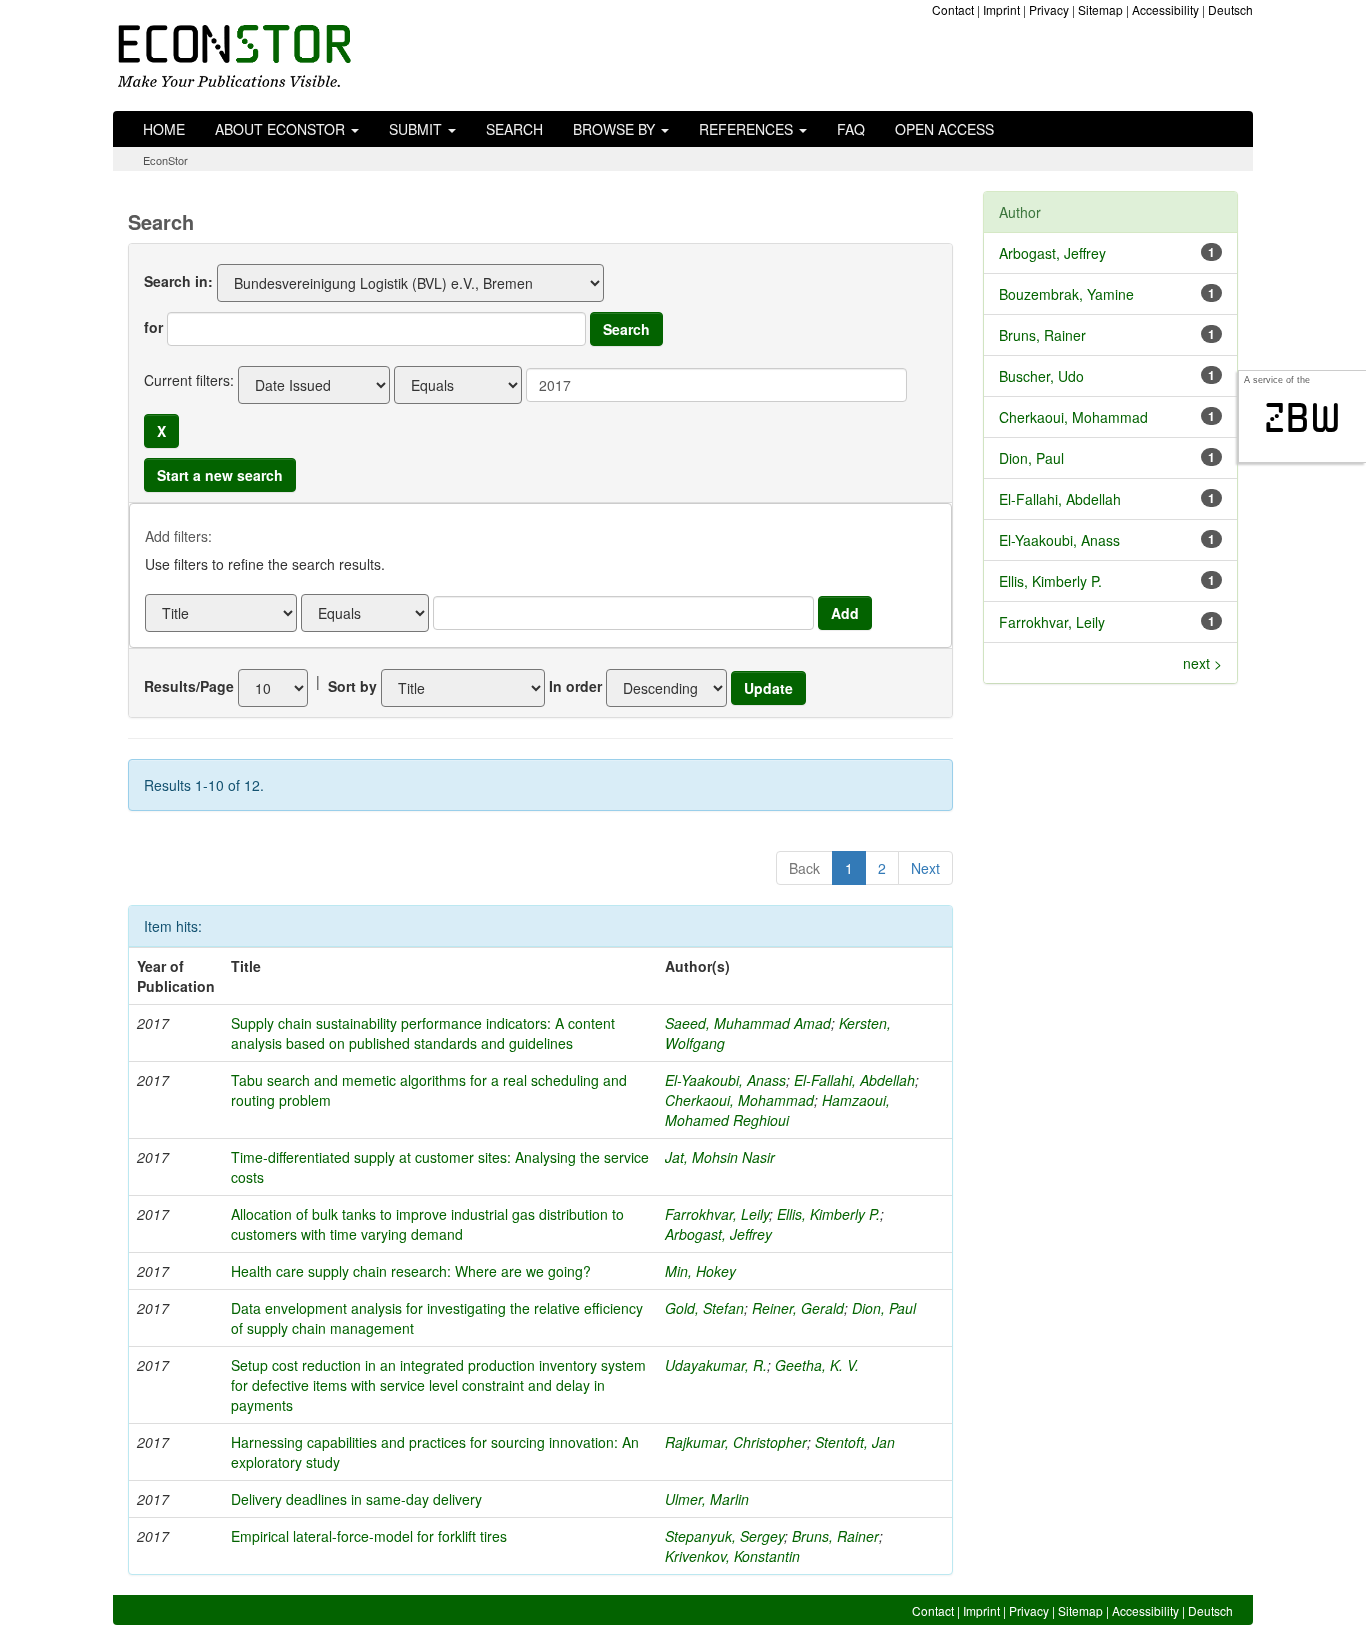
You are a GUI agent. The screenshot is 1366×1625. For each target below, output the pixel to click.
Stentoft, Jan (855, 1442)
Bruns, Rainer (835, 1536)
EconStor (165, 160)
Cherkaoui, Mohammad (739, 1100)
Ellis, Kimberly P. (828, 1214)
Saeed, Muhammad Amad (748, 1023)
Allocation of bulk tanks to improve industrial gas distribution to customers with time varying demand (427, 1224)
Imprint (1001, 9)
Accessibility (1165, 9)
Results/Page (189, 686)
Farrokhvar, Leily (717, 1214)
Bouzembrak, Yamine (1066, 294)
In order (575, 686)
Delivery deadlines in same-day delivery (356, 1499)
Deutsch (1230, 9)
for (153, 327)
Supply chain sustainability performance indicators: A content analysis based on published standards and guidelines (423, 1033)
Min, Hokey (700, 1271)
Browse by (616, 129)
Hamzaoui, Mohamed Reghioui (777, 1110)
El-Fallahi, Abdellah (854, 1080)
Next (925, 868)
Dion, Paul (884, 1308)
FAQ (851, 129)
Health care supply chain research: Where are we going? (411, 1271)
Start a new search (220, 475)
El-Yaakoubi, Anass (725, 1080)
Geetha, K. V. (817, 1365)
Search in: (178, 281)
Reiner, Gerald (798, 1308)
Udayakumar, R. (716, 1365)
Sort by (352, 686)
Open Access (944, 129)
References (748, 129)
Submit (417, 129)
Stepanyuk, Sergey (724, 1536)
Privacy (1049, 9)
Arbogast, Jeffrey (718, 1234)
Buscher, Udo (1041, 376)
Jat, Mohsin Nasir (720, 1157)
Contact (953, 9)
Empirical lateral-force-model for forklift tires (369, 1536)
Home (164, 129)
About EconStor (282, 129)
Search (514, 129)
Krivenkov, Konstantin (732, 1556)
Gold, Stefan (704, 1308)
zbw (1302, 418)
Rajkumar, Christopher (736, 1442)
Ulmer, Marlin (707, 1499)
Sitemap (1100, 9)
